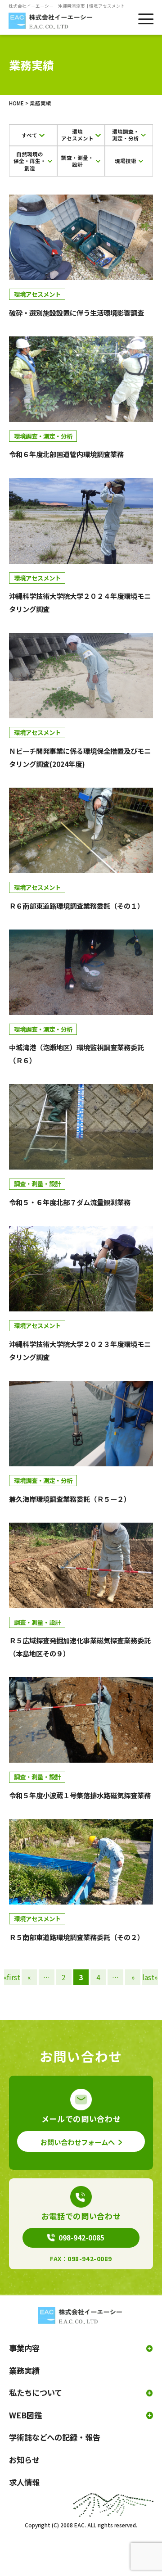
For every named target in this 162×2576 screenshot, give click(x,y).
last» (150, 1977)
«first (12, 1977)
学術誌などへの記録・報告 (55, 2437)
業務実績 (24, 2370)
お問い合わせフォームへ (78, 2142)
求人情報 (24, 2482)
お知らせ (24, 2460)
